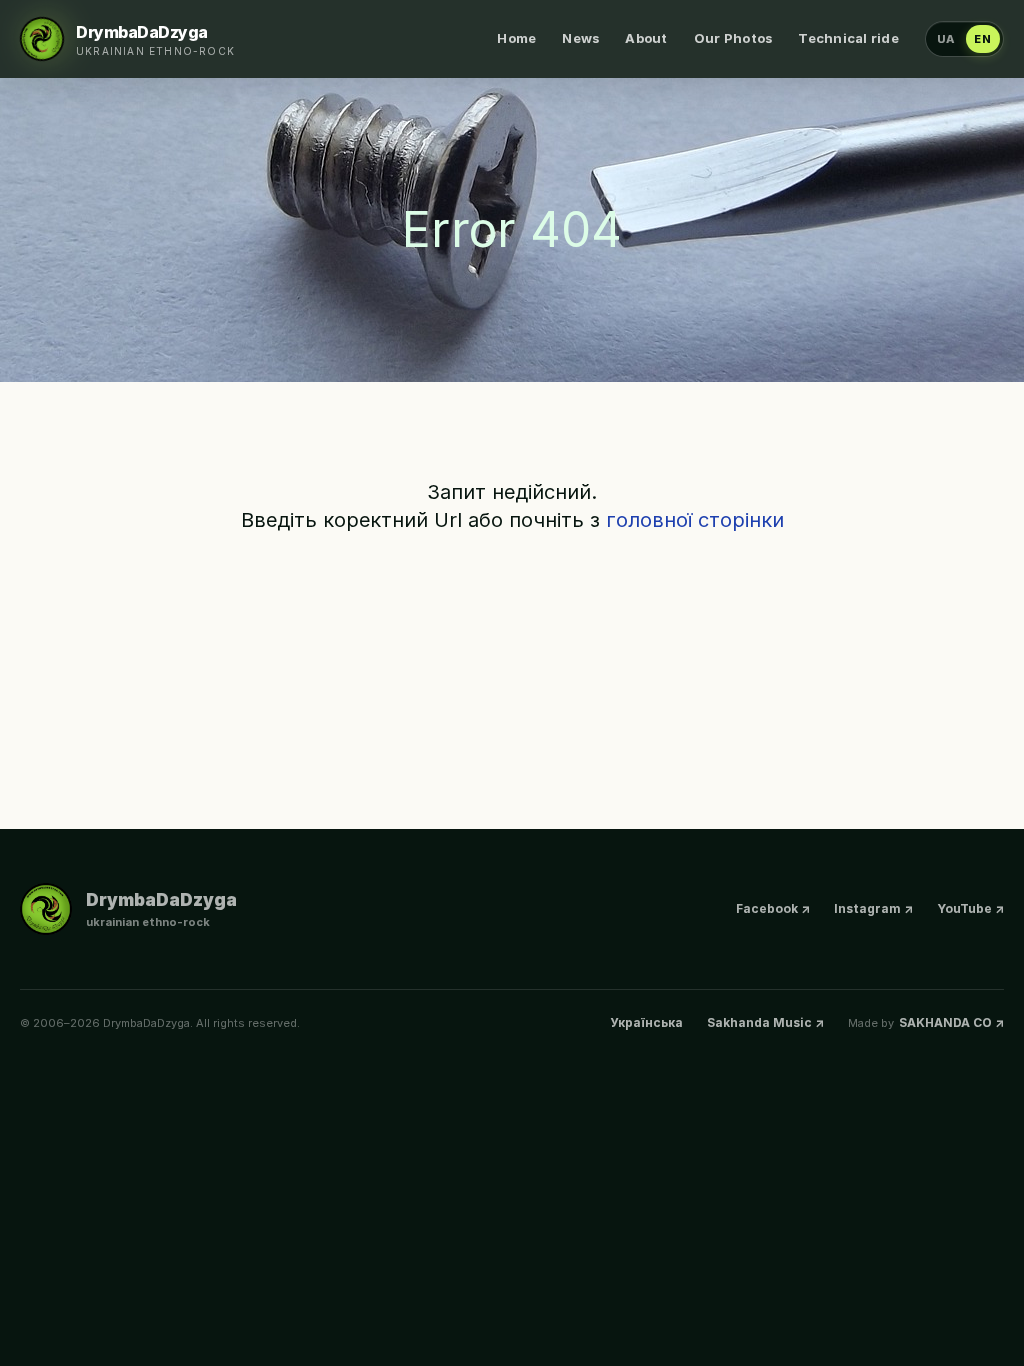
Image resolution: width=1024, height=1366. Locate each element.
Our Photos (733, 38)
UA (946, 39)
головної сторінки (695, 520)
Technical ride (848, 38)
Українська (646, 1022)
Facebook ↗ (773, 908)
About (646, 38)
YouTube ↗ (970, 908)
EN (983, 39)
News (580, 38)
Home (516, 38)
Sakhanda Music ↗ (765, 1022)
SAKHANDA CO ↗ (951, 1022)
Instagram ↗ (873, 908)
